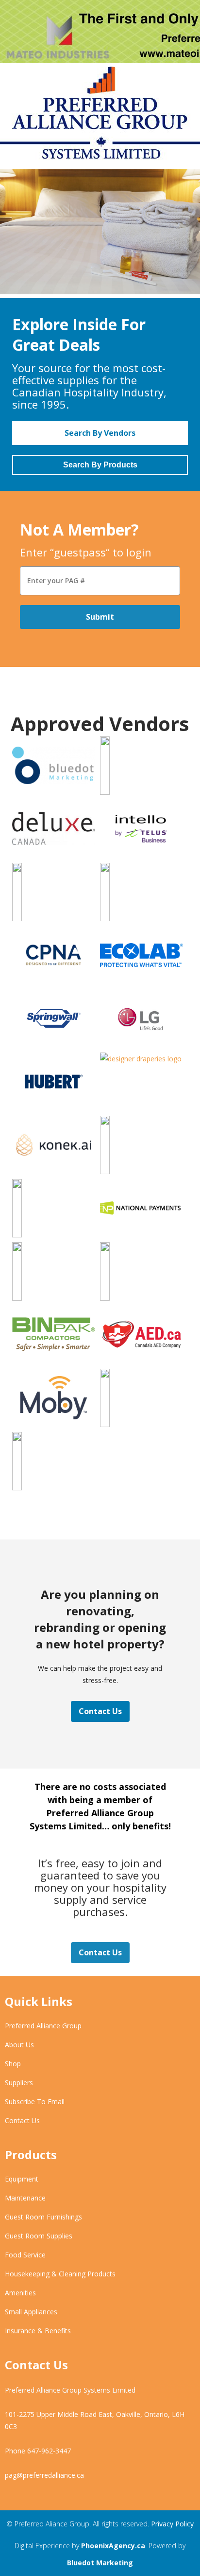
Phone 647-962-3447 (38, 2451)
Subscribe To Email (35, 2102)
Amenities (20, 2293)
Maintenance (25, 2198)
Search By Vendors (100, 433)
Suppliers (19, 2083)
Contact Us (100, 1711)
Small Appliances (31, 2312)
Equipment (22, 2179)
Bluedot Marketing (100, 2563)
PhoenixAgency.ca (113, 2546)
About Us (19, 2045)
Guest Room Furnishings (43, 2217)
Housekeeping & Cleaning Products (60, 2274)
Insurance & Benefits (38, 2331)
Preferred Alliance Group (43, 2026)
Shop (13, 2064)
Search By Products (100, 465)
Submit (100, 617)
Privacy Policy (172, 2524)
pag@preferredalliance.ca (44, 2475)
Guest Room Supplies (39, 2236)
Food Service (25, 2255)
